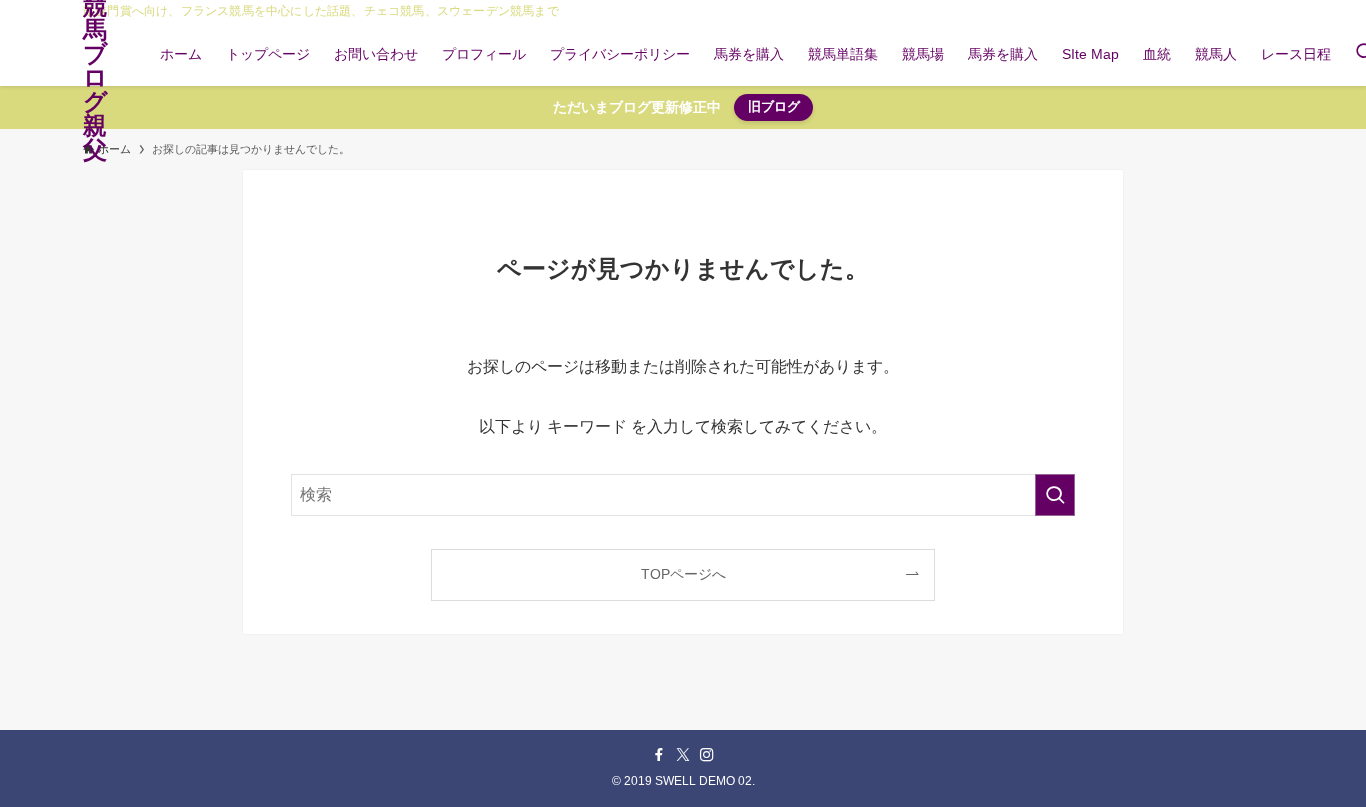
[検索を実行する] (1055, 495)
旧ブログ (774, 106)
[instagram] (707, 755)
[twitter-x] (683, 755)
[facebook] (659, 755)
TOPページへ (683, 574)
